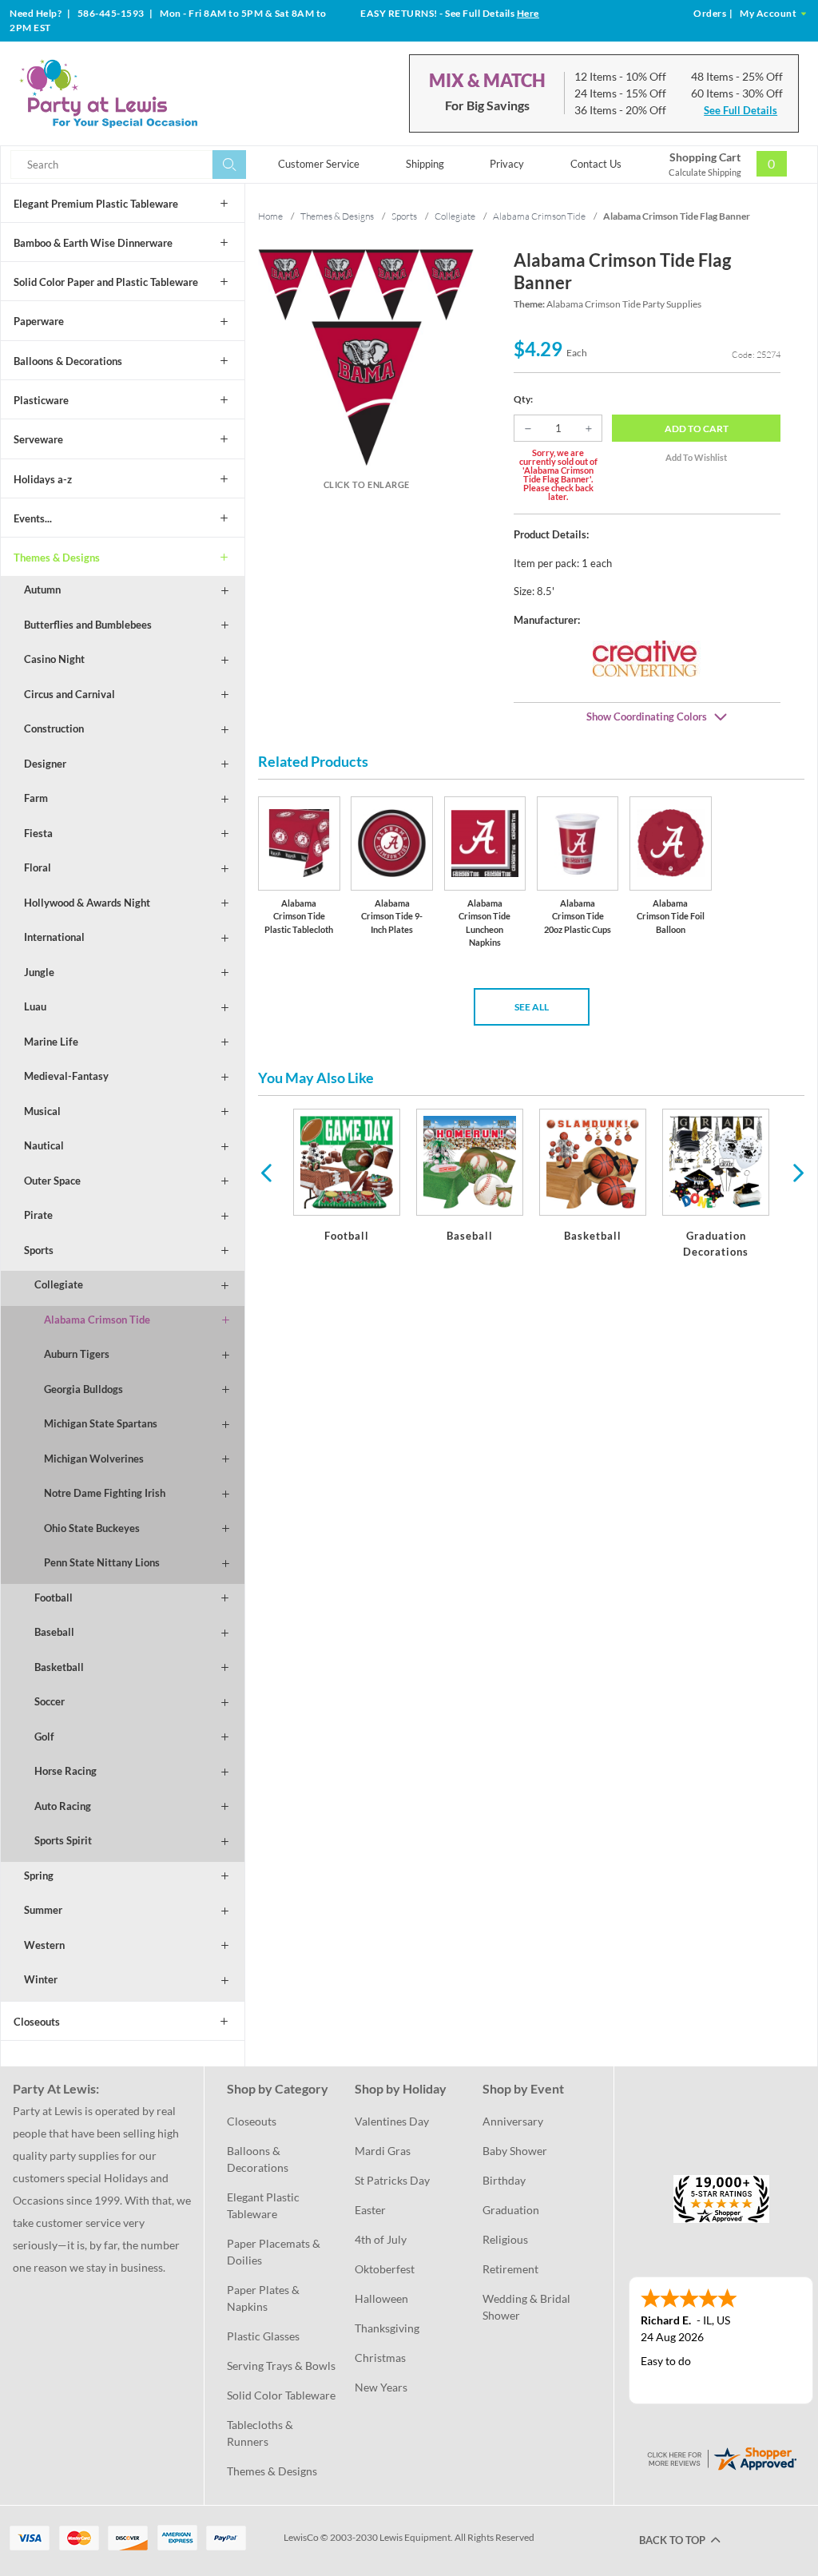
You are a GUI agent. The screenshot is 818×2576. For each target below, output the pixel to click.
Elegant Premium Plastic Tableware (96, 204)
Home (270, 216)
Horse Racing (66, 1771)
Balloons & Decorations (68, 361)
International (54, 937)
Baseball (54, 1632)
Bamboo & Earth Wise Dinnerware (93, 243)
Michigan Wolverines (94, 1459)
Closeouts (37, 2022)
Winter (41, 1979)
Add (697, 429)
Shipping (425, 164)
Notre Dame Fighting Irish (105, 1493)
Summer (43, 1910)
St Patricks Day (392, 2180)
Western (44, 1945)
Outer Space (52, 1181)
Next (796, 1172)
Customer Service (319, 164)
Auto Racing (63, 1806)
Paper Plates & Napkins (264, 2298)
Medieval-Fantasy (66, 1076)
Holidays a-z (43, 479)
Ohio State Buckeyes (92, 1528)
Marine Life (51, 1042)
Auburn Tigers (77, 1354)
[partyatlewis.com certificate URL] (721, 2457)
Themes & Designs (57, 558)
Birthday (504, 2180)
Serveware (38, 439)
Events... (33, 518)
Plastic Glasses (263, 2336)
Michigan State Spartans (101, 1423)
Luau (35, 1006)
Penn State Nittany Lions (102, 1562)
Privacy (507, 164)
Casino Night (54, 659)
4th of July (381, 2239)
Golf (44, 1737)
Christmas (380, 2358)
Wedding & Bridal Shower (528, 2307)
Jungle (39, 972)
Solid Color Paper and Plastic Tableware (106, 282)
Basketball (59, 1667)
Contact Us (596, 164)
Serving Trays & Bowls (281, 2366)
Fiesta (38, 833)
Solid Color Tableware (281, 2395)
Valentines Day (392, 2121)
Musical (42, 1111)
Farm (36, 798)
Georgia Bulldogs (83, 1389)
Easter (370, 2210)
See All (532, 1007)
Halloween (381, 2298)
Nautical (44, 1145)
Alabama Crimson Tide (97, 1320)
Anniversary (513, 2121)
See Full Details (741, 110)
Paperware (39, 321)
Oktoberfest (385, 2269)
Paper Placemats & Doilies (275, 2252)
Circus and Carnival (69, 694)
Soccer (50, 1701)
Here (528, 13)
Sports (39, 1250)
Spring (39, 1875)
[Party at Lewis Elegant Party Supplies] (143, 93)
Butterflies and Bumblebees (88, 625)
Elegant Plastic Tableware (264, 2205)
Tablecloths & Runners (261, 2433)
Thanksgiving (387, 2328)
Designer (45, 764)
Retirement (510, 2269)
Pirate (38, 1215)
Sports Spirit (63, 1840)
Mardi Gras (383, 2151)
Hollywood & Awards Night (87, 903)
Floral (38, 867)
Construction (54, 728)
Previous (266, 1172)
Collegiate (59, 1284)
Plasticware (41, 400)
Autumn (42, 589)
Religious (505, 2239)
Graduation (511, 2210)
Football (54, 1598)
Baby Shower (515, 2151)
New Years (381, 2387)
